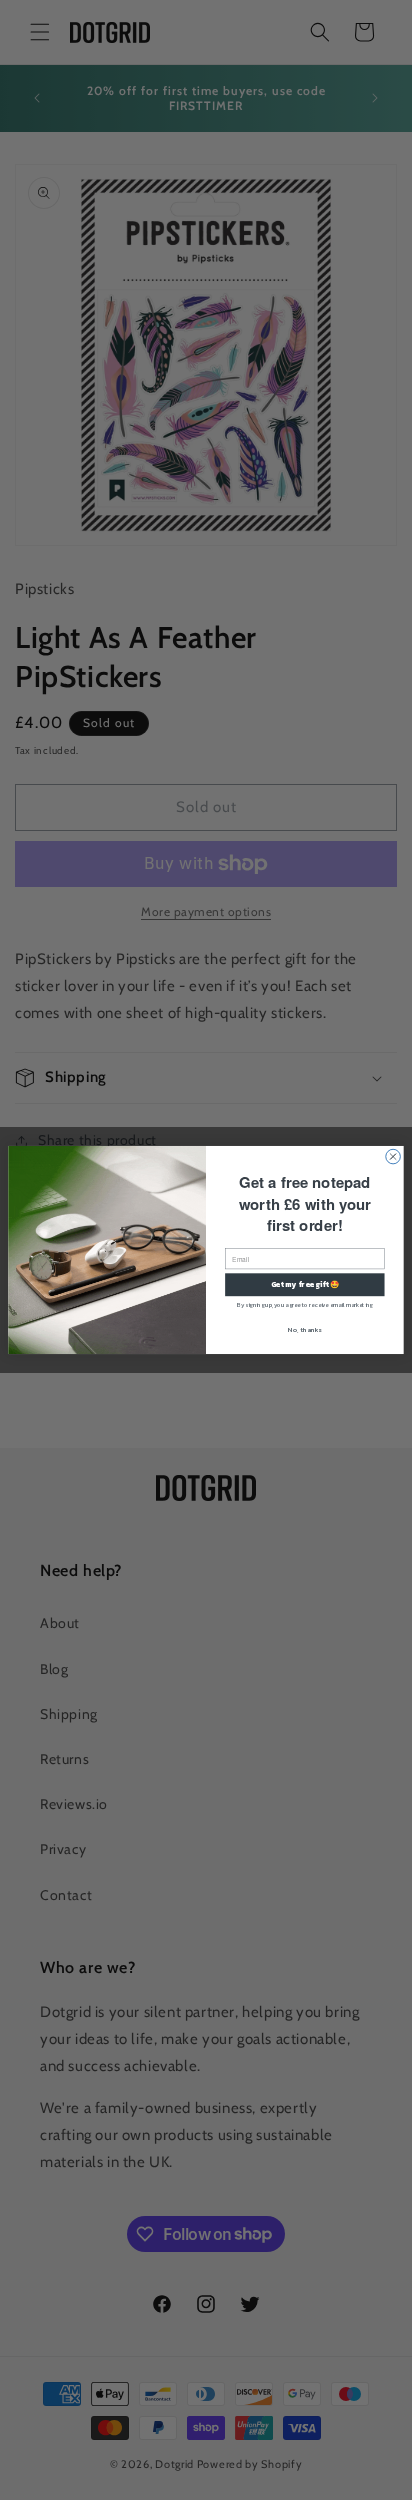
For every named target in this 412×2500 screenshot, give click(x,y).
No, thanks (304, 1329)
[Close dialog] (393, 1156)
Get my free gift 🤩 (305, 1284)
